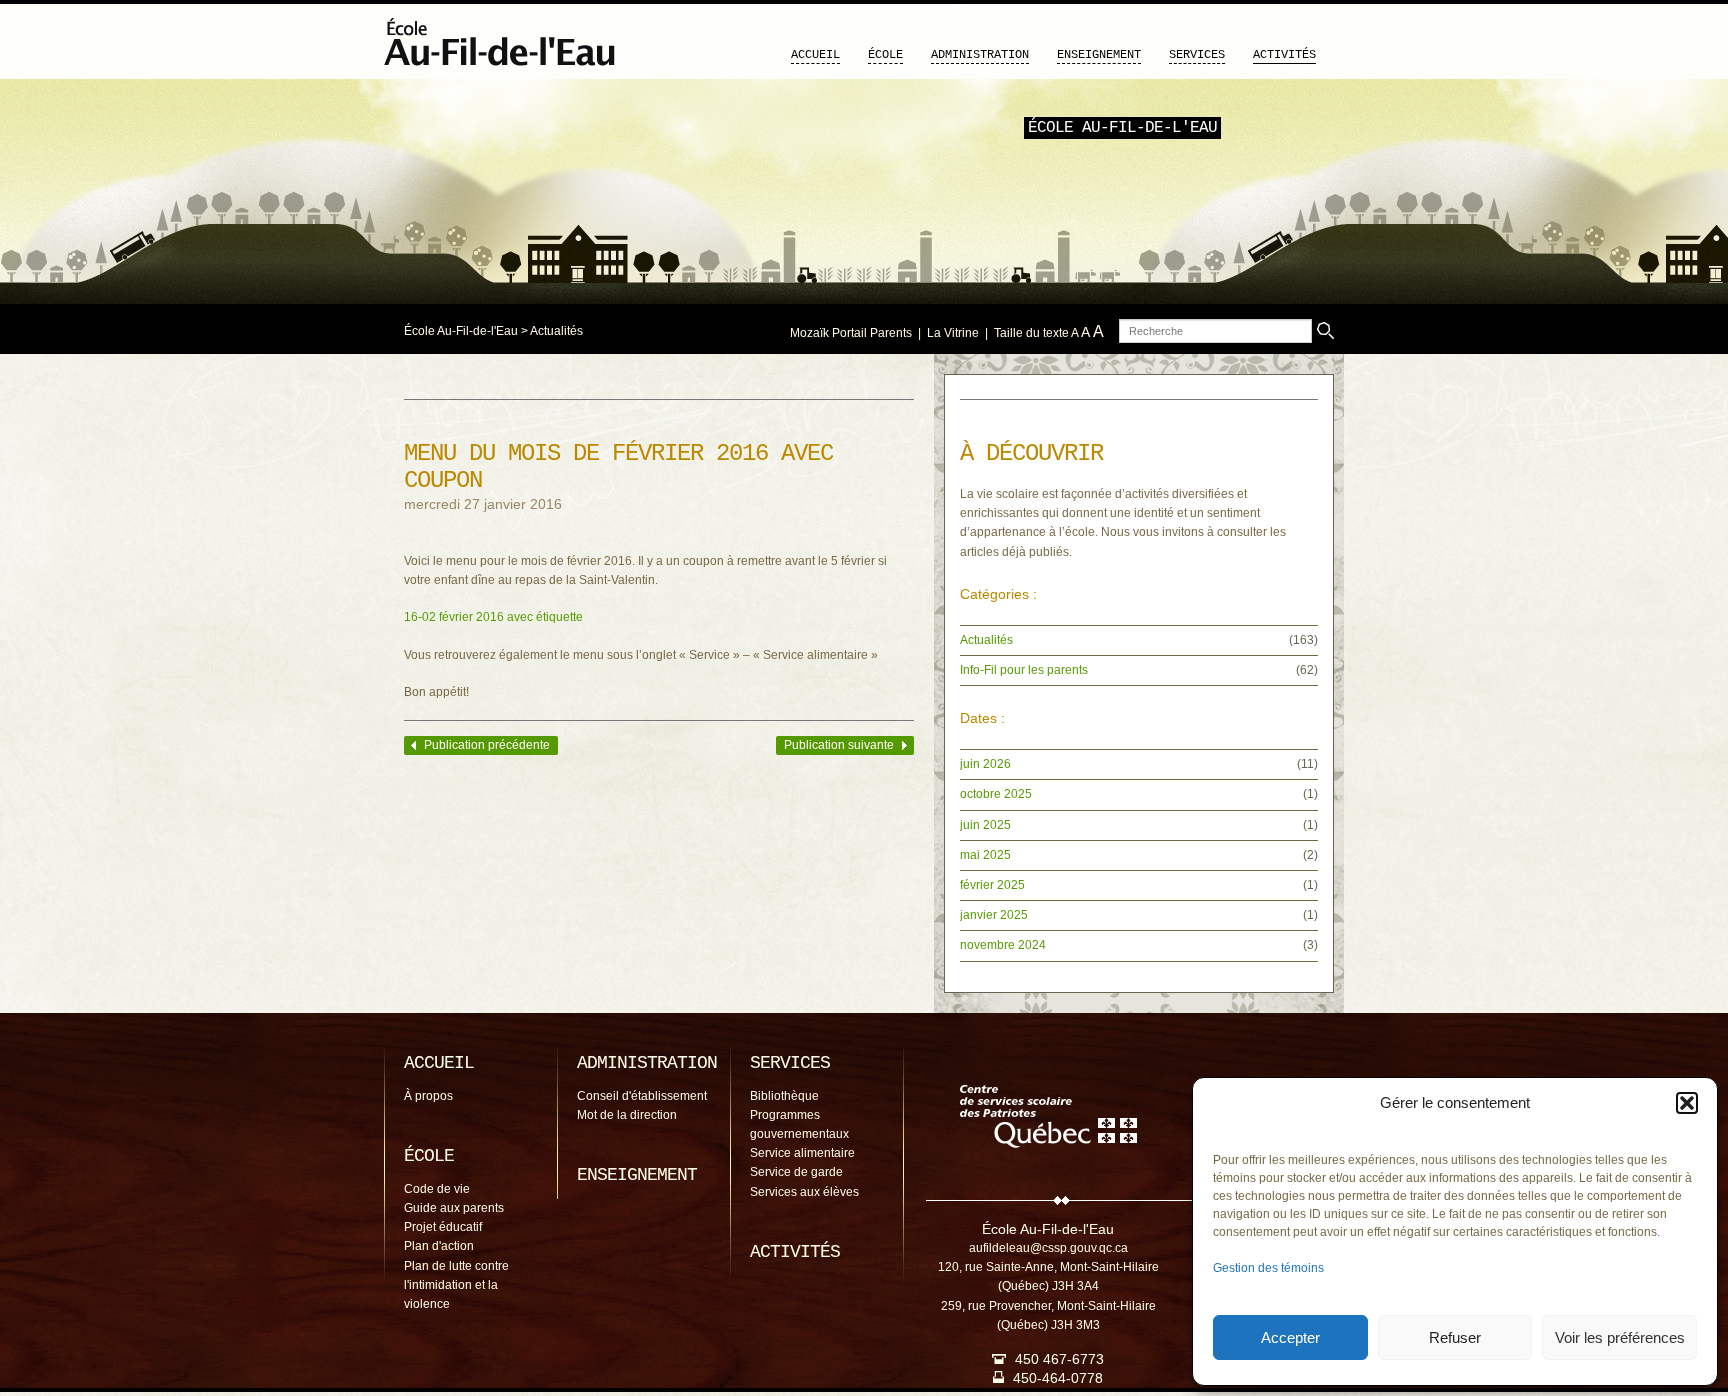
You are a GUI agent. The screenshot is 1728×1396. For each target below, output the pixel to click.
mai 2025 (985, 855)
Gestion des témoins (1268, 1268)
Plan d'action (439, 1246)
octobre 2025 (996, 794)
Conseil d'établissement (642, 1096)
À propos (428, 1096)
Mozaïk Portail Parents (851, 333)
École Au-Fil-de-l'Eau (461, 331)
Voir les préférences (1620, 1337)
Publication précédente (487, 745)
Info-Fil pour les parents (1024, 670)
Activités (1284, 55)
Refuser (1455, 1337)
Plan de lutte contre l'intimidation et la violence (456, 1285)
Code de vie (437, 1189)
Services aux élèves (804, 1192)
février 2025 (992, 885)
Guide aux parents (454, 1208)
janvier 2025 (994, 915)
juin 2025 (985, 825)
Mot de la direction (627, 1115)
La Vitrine (953, 333)
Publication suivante (839, 745)
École (885, 55)
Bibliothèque (784, 1096)
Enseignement (1099, 55)
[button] (1687, 1103)
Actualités (556, 331)
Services (1197, 55)
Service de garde (796, 1172)
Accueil (815, 55)
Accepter (1290, 1337)
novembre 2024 (1003, 945)
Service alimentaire (802, 1153)
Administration (980, 55)
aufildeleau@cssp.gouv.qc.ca (1048, 1248)
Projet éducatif (443, 1227)
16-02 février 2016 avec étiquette (493, 617)
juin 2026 (985, 764)
